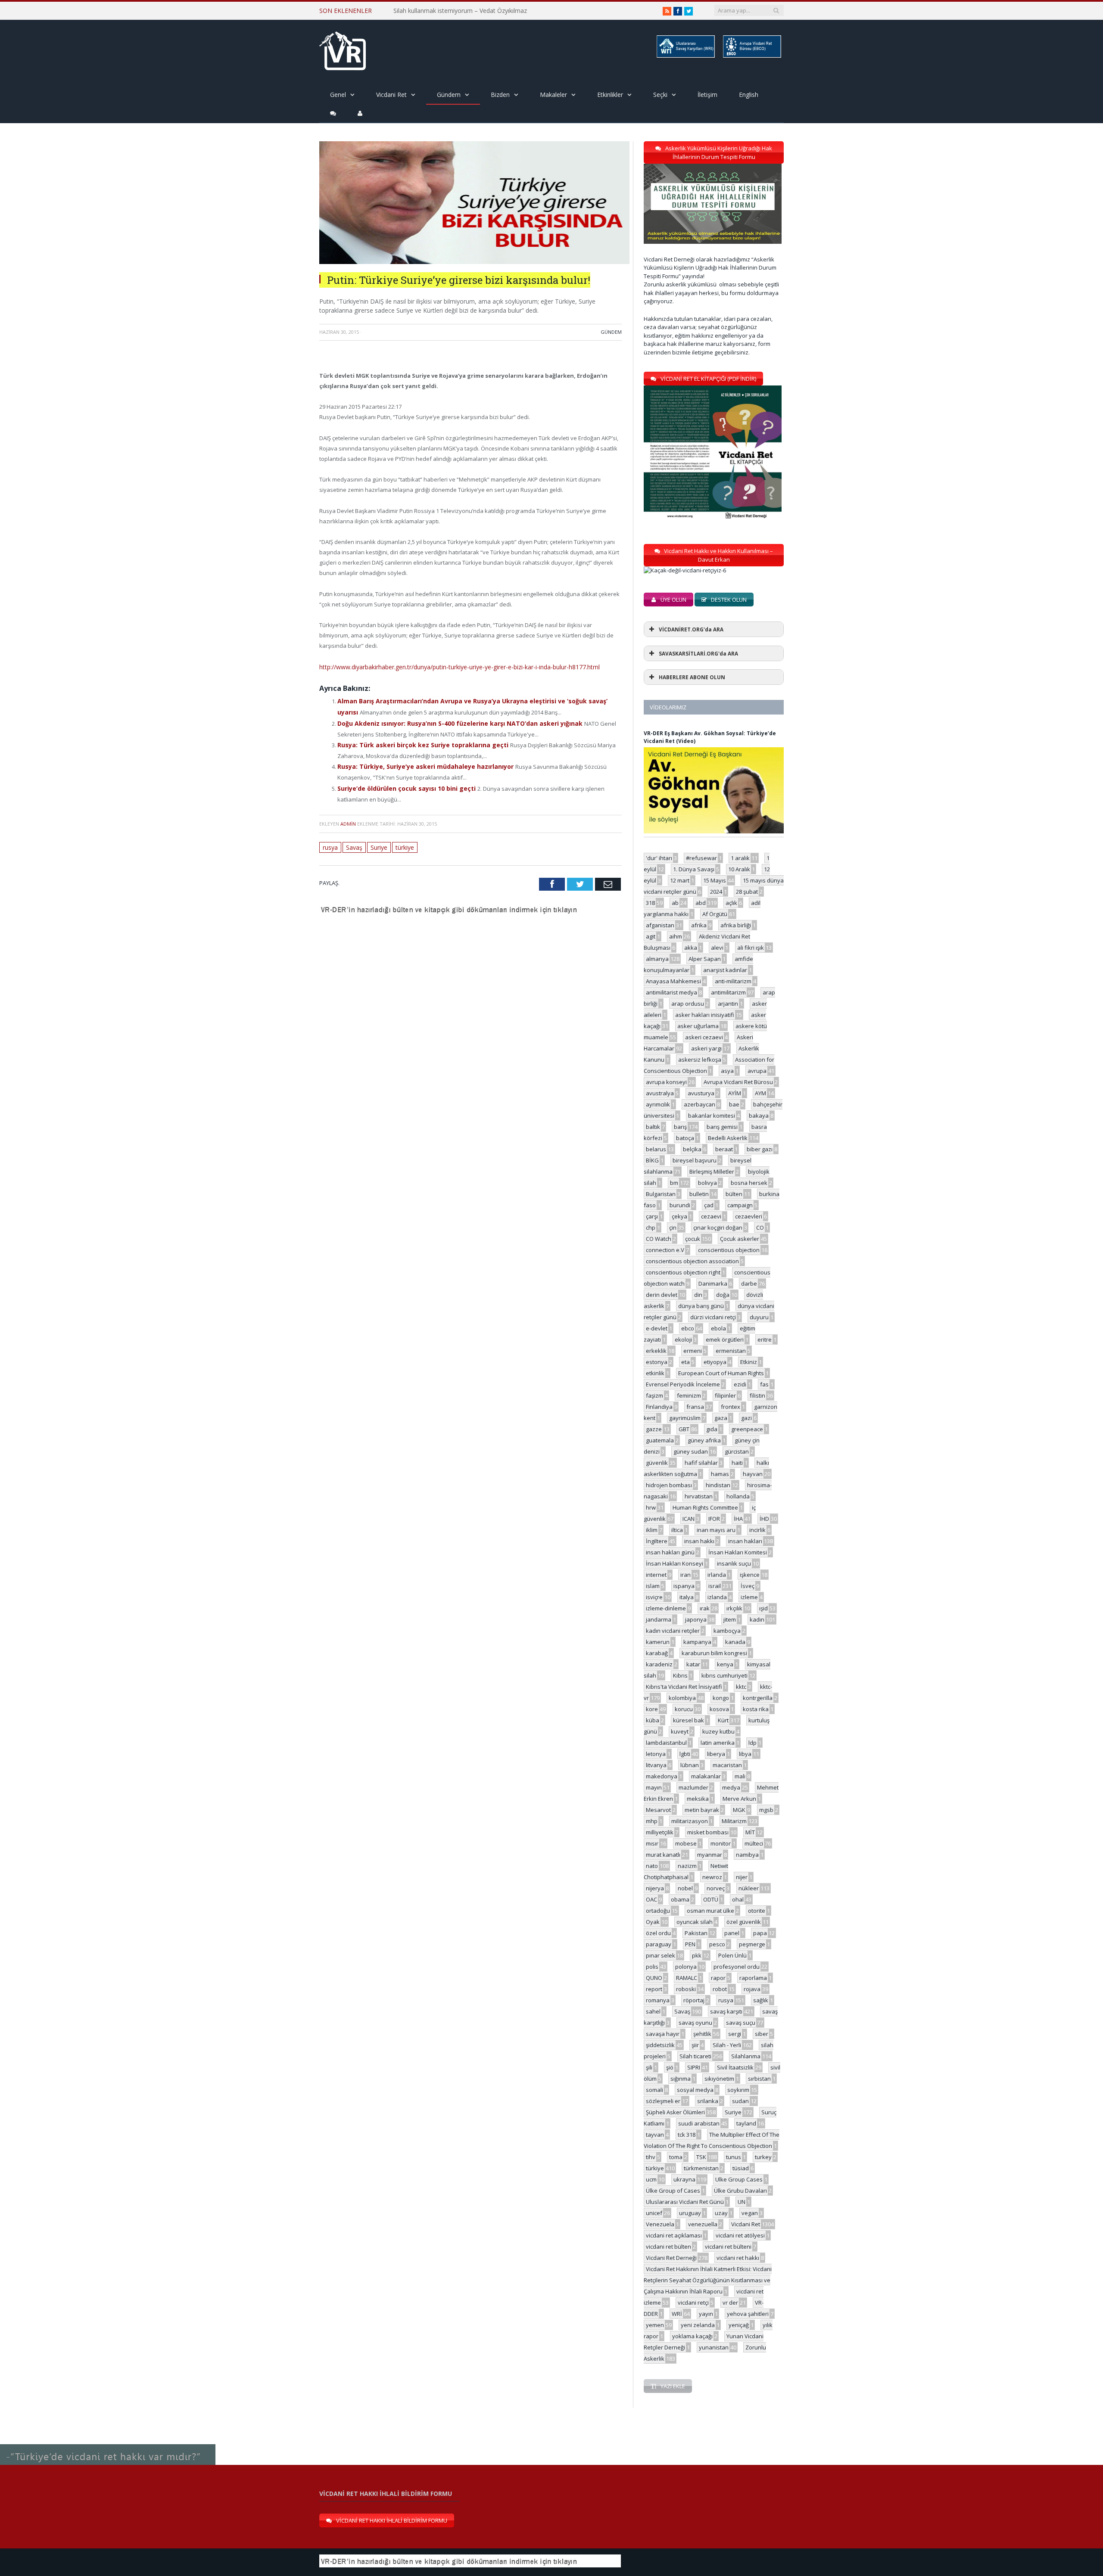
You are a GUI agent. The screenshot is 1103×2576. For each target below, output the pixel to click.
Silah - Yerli (727, 2045)
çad (709, 1205)
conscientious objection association (692, 1261)
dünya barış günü (701, 1306)
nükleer (749, 1888)
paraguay (659, 1944)
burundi (680, 1205)
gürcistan (737, 1451)
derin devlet (662, 1295)
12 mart (680, 880)
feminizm (689, 1395)
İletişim (707, 95)
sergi (735, 2034)
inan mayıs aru (716, 1530)
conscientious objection (729, 1250)
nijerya (655, 1888)
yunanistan (714, 2347)
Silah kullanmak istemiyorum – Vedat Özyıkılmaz (460, 11)
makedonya (662, 1776)
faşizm (654, 1395)
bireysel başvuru (695, 1160)
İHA (738, 1519)
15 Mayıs (715, 880)
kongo (721, 1698)
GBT (684, 1429)
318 (650, 903)
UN (742, 2202)
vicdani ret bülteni (728, 2247)
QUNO (654, 1978)
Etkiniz (749, 1362)
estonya (657, 1362)
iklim (652, 1530)
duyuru (759, 1317)
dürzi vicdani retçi (713, 1317)
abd (701, 903)
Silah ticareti (695, 2056)
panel (732, 1933)
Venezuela (660, 2224)
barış (680, 1127)
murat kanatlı (663, 1855)
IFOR (714, 1519)
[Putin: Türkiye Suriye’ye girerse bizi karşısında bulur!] (474, 262)
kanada (735, 1642)
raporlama (753, 1978)
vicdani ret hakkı (738, 2258)
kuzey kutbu (718, 1731)
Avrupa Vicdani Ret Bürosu (738, 1082)
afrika (699, 925)
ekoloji (683, 1339)
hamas (720, 1474)
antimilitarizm (728, 992)
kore (652, 1709)
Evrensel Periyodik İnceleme (683, 1384)
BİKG (652, 1160)
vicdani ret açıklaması (674, 2235)
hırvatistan (699, 1496)
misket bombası (708, 1832)
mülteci (754, 1843)
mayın (654, 1787)
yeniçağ (739, 2325)
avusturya (701, 1093)
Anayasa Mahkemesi (673, 981)
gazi (746, 1418)
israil (715, 1586)
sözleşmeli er (663, 2101)
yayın (706, 2314)
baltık (653, 1127)
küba (653, 1720)
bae (734, 1104)
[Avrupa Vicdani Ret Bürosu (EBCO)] (751, 56)
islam (653, 1586)
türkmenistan (701, 2168)
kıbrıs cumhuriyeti (724, 1675)
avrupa (757, 1071)
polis (652, 1967)
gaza (721, 1418)
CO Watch (659, 1239)
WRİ (677, 2314)
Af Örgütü (715, 914)
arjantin (728, 1004)
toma (676, 2157)
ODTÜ (711, 1899)
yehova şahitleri (748, 2314)
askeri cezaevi (704, 1037)
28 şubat (747, 892)
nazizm (687, 1866)
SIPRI (694, 2067)
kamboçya (727, 1631)
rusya (330, 842)
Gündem (449, 95)
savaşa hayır (663, 2034)
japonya (696, 1619)
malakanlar (706, 1776)
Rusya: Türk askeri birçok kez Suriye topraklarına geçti (417, 742)
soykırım (738, 2090)
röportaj (694, 2000)
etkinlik (655, 1373)
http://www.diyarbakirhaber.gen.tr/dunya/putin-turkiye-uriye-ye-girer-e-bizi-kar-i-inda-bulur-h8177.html (453, 667)
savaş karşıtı (726, 2011)
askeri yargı (706, 1048)
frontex (731, 1407)
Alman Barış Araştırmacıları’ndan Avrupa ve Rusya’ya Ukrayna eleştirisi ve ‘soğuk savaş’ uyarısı (471, 700)
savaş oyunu (695, 2023)
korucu (684, 1709)
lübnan (690, 1765)
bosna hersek (749, 1183)
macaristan (727, 1765)
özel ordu (658, 1933)
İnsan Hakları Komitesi (738, 1552)
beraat (724, 1149)
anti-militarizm (733, 981)
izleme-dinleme (666, 1608)
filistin (757, 1395)
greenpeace (747, 1429)
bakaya (759, 1116)
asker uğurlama (698, 1026)
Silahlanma (746, 2056)
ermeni (693, 1351)
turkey (763, 2157)
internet (656, 1575)
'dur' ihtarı (659, 858)
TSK (701, 2157)
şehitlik (702, 2034)
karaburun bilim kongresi (714, 1653)
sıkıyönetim (719, 2079)
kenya (725, 1664)
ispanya (684, 1586)
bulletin (699, 1194)
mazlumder (693, 1787)
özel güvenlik (744, 1922)
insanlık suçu (734, 1563)
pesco (717, 1944)
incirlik (757, 1530)
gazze (654, 1429)
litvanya (656, 1765)
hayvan (753, 1474)
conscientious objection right (683, 1272)
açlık (731, 903)
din (698, 1295)
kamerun (658, 1642)
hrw (651, 1507)
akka (691, 948)
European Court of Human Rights (721, 1373)
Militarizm (734, 1821)
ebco (688, 1328)
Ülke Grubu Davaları (740, 2191)
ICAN (689, 1519)
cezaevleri (749, 1216)
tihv (651, 2157)
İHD (764, 1519)
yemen (655, 2325)
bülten (734, 1194)
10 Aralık (739, 869)
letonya (656, 1754)
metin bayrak (702, 1810)
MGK (739, 1810)
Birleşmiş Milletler (712, 1171)
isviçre (654, 1597)
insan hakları (745, 1541)
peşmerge (752, 1944)
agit (651, 936)
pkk (697, 1955)
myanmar (710, 1855)
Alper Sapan (705, 959)
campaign (740, 1205)
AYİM (735, 1093)
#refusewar (701, 858)
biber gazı (760, 1149)
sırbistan (759, 2079)
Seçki (660, 95)
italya (687, 1597)
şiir (695, 2045)
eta (685, 1362)
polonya (686, 1967)
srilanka (708, 2101)
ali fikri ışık (751, 948)
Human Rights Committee (705, 1507)
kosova (719, 1709)
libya (745, 1754)
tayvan (655, 2135)
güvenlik (657, 1463)
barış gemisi (722, 1127)
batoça (685, 1138)
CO (760, 1227)
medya (731, 1787)
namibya (747, 1855)
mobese (686, 1843)
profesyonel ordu (737, 1967)
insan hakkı (699, 1541)
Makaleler (553, 95)
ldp (752, 1743)
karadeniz (659, 1664)
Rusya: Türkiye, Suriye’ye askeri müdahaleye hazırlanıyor (419, 762)
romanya (658, 2000)
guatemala (660, 1440)
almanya (657, 959)
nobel (685, 1888)
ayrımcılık (658, 1104)
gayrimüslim (685, 1418)
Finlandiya (659, 1407)
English (749, 95)
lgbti (685, 1754)
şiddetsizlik (660, 2045)
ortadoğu (658, 1911)
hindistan (718, 1485)
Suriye (379, 842)
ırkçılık (734, 1608)
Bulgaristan (661, 1194)
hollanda (738, 1496)
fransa (695, 1407)
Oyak (653, 1922)
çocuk (693, 1239)
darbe (749, 1283)
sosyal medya (695, 2090)
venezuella (703, 2224)
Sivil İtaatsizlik (735, 2067)
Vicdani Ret (391, 95)
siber (762, 2034)
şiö (670, 2067)
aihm (676, 936)
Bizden (500, 95)
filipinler (725, 1395)
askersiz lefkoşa (700, 1060)
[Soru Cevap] (108, 2445)
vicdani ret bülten (668, 2247)
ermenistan (731, 1351)
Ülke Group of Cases (673, 2191)
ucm (651, 2179)
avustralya (660, 1093)
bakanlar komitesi (712, 1116)
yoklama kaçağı (692, 2336)
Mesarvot (658, 1810)
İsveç (748, 1586)
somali (654, 2090)
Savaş (354, 842)
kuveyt (680, 1731)
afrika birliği (736, 925)
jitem (730, 1619)
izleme (749, 1597)
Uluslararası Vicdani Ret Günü (685, 2202)
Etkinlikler (610, 95)
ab (675, 903)
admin (348, 818)
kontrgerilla (758, 1698)
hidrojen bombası (669, 1485)
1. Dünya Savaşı (694, 869)
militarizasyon (690, 1821)
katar (693, 1664)
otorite (757, 1911)
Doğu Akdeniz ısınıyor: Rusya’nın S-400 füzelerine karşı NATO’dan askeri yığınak (452, 721)
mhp (652, 1821)
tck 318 (687, 2135)
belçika (692, 1149)
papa (760, 1933)
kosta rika (756, 1709)
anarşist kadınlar (725, 970)
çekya (679, 1216)
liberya (716, 1754)
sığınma (681, 2079)
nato (652, 1866)
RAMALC (687, 1978)
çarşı (652, 1216)
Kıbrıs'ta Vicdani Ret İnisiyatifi (684, 1687)
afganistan (660, 925)
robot (720, 1989)
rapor (718, 1978)
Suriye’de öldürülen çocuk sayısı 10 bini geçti (402, 783)
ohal (738, 1899)
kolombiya (682, 1698)
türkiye (404, 842)
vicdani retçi (693, 2303)
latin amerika (718, 1743)
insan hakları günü (670, 1552)
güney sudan (691, 1451)
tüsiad (741, 2168)
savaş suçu (741, 2023)
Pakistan (696, 1933)
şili (649, 2067)
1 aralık (740, 858)
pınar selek (661, 1955)
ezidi (740, 1384)
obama (680, 1899)
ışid (763, 1608)
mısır (652, 1843)
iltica (677, 1530)
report (654, 1989)
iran (685, 1575)
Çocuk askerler (740, 1239)
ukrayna (684, 2179)
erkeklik (656, 1351)
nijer (742, 1877)
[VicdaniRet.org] (343, 49)
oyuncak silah (695, 1922)
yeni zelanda (698, 2325)
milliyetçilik (660, 1832)
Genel (338, 95)
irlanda (717, 1575)
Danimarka (713, 1283)
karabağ (657, 1653)
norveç (716, 1888)
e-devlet (657, 1328)
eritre (765, 1339)
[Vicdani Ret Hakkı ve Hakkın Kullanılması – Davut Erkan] (689, 570)
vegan (750, 2213)
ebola (718, 1328)
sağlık (761, 2000)
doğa (723, 1295)
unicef (654, 2213)
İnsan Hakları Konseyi (675, 1563)
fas (764, 1384)
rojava (752, 1989)
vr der (730, 2303)
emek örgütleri (725, 1339)
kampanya (697, 1642)
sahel (653, 2011)
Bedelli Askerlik (728, 1138)
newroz (712, 1877)
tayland (746, 2123)
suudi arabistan (699, 2123)
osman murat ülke (710, 1911)
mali (740, 1776)
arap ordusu (688, 1004)
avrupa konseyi (666, 1082)
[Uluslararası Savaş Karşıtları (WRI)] (685, 56)
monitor (721, 1843)
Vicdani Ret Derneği (671, 2258)
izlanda (717, 1597)
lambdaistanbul (666, 1743)
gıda (712, 1429)
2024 (716, 892)
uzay (721, 2213)
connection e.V (665, 1250)
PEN (690, 1944)
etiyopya (715, 1362)
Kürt (723, 1720)
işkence (750, 1575)
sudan (740, 2101)
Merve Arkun (739, 1799)
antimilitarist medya (671, 992)
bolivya (707, 1183)
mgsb (766, 1810)
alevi (717, 948)
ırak (705, 1608)
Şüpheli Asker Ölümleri (675, 2112)
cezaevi (711, 1216)
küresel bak (689, 1720)
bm (674, 1183)
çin (673, 1227)
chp (651, 1227)
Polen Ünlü (732, 1955)
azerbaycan (700, 1104)
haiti (737, 1463)
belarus (656, 1149)
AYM (760, 1093)
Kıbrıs (680, 1675)
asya (727, 1071)
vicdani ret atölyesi (740, 2235)
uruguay (690, 2213)
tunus (734, 2157)
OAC (651, 1899)
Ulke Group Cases (739, 2179)
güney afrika (704, 1440)
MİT (750, 1832)
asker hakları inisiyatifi (705, 1015)
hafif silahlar (701, 1463)
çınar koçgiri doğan (718, 1227)
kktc (741, 1687)
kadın (757, 1619)
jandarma (659, 1619)
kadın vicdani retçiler (673, 1631)
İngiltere (657, 1541)
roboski (686, 1989)
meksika (698, 1799)
